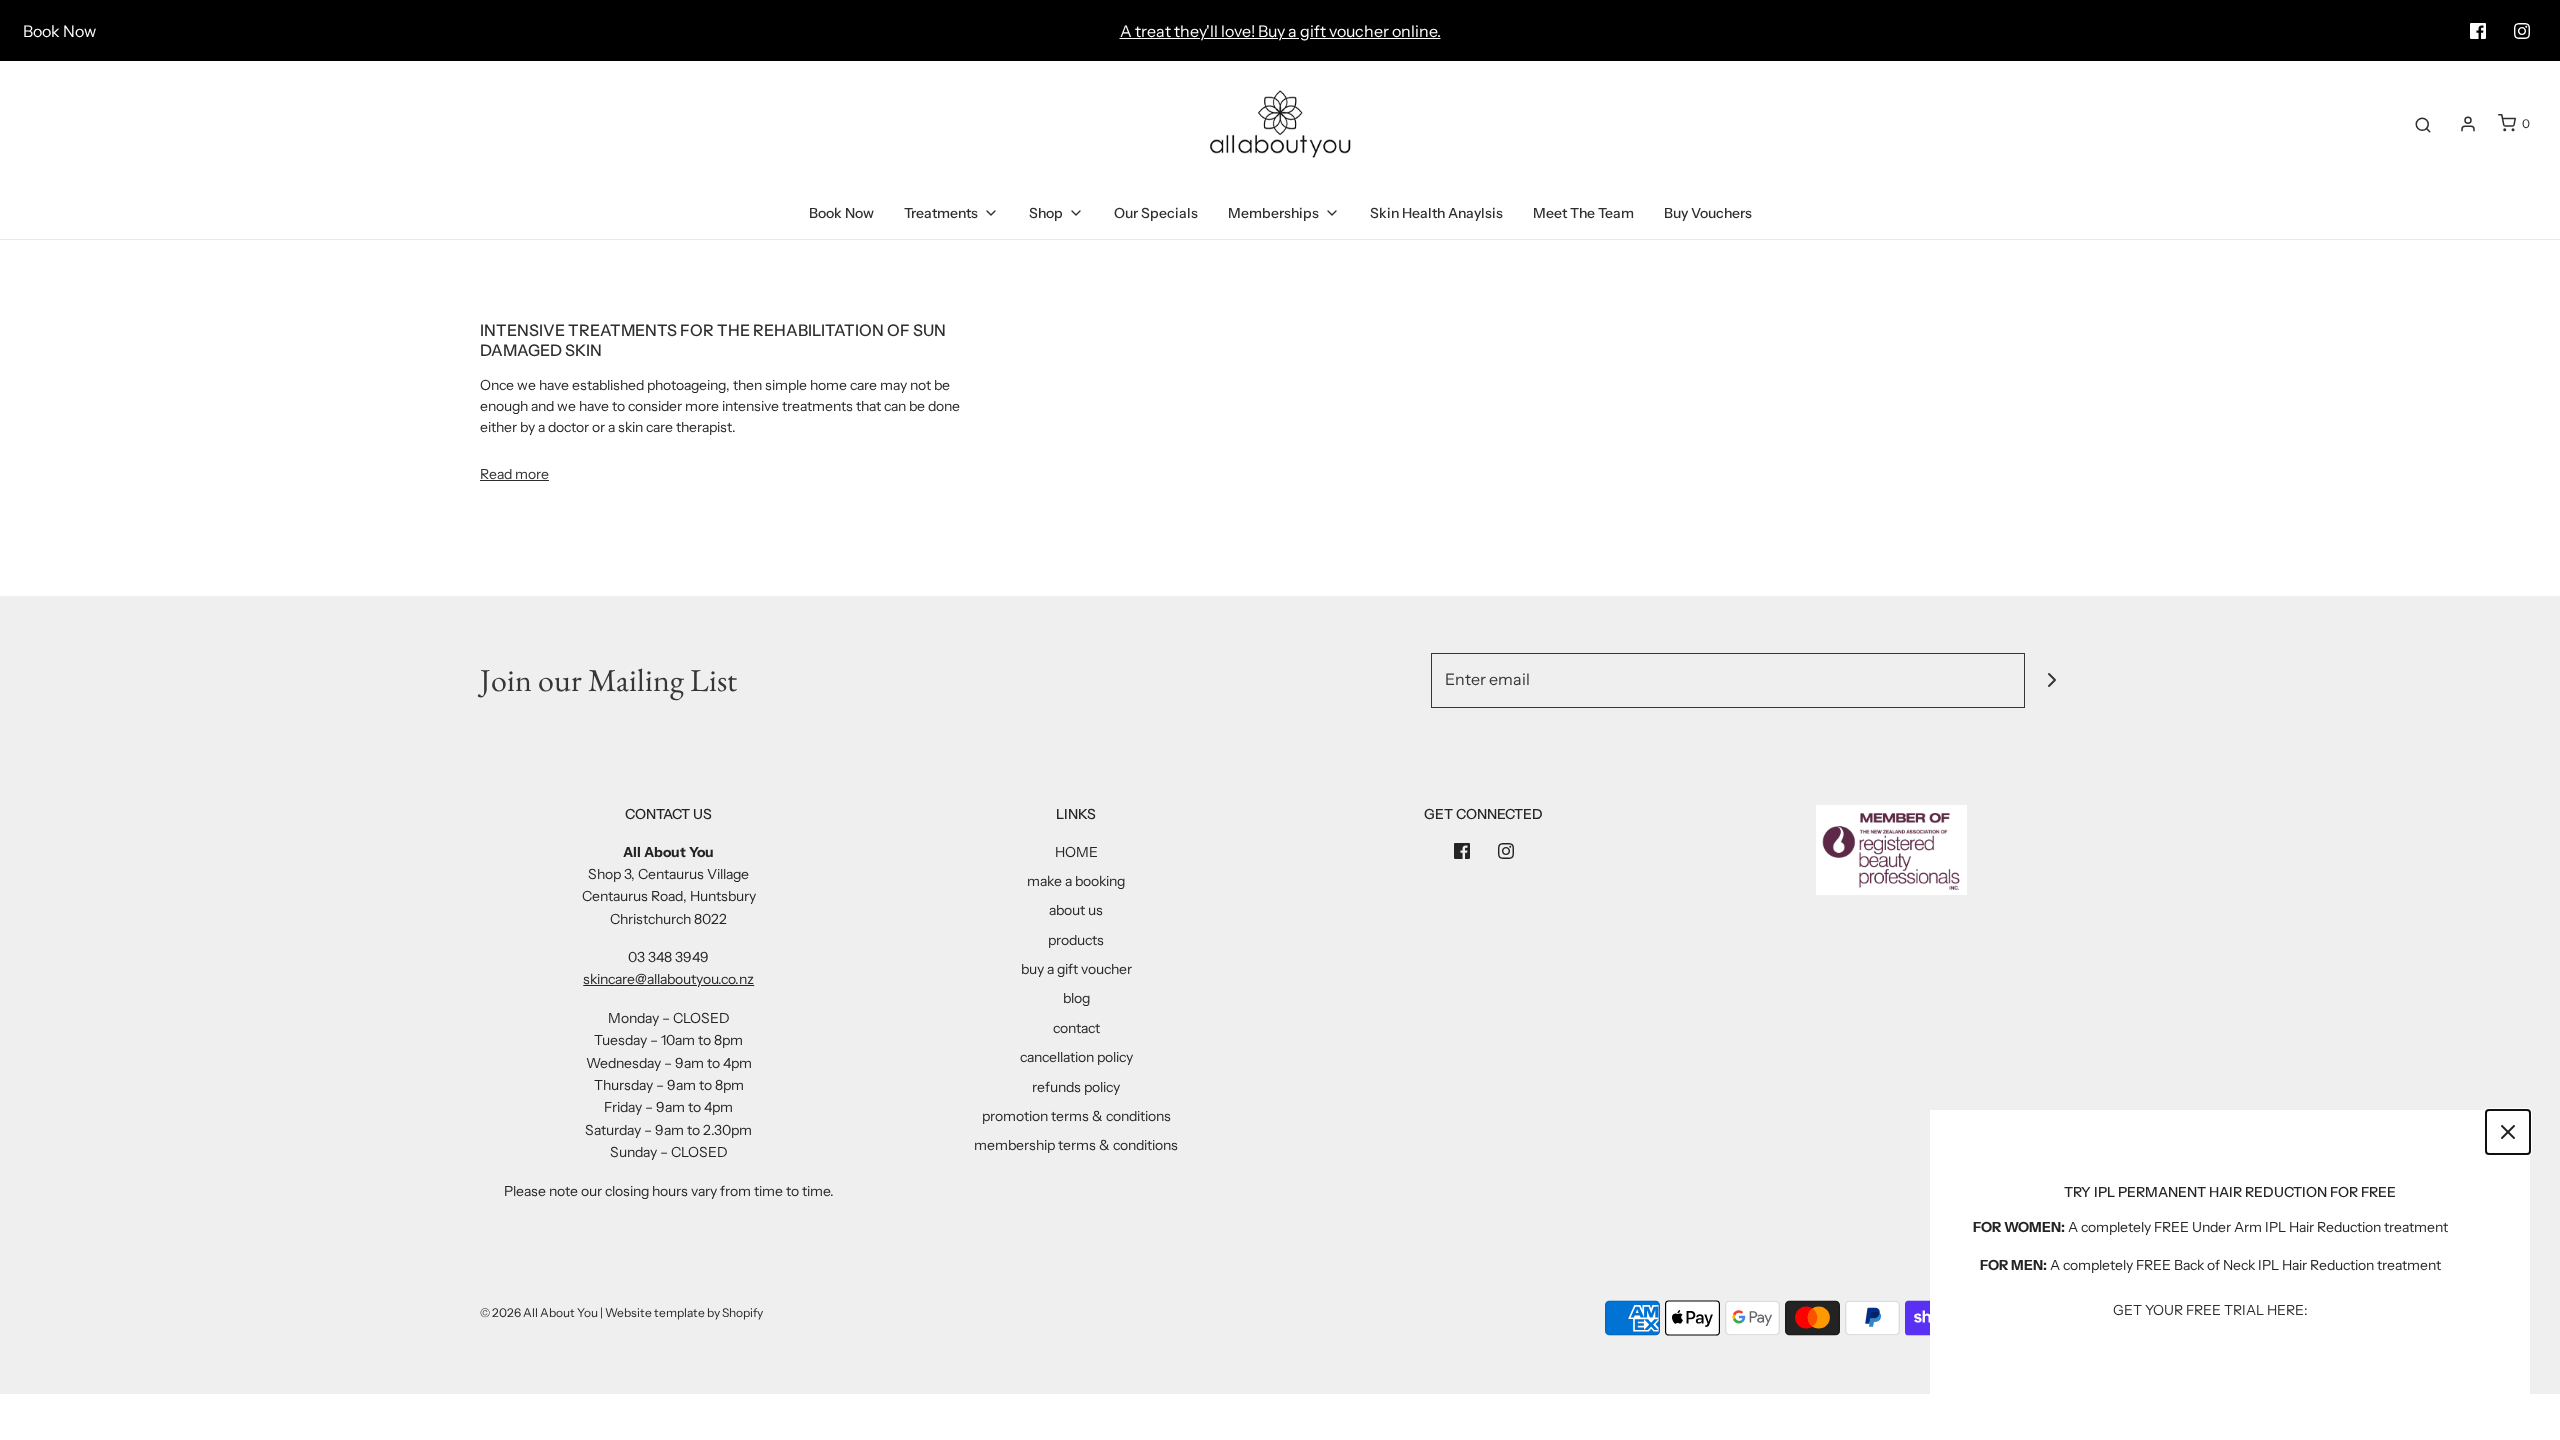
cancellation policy (1076, 1057)
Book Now (59, 31)
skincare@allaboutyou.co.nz (668, 979)
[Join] (2052, 680)
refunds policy (1076, 1087)
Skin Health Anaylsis (1436, 213)
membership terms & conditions (1076, 1145)
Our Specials (1156, 213)
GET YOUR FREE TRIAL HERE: (2210, 1310)
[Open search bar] (2423, 124)
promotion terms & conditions (1076, 1116)
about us (1076, 910)
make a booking (1076, 881)
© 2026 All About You (539, 1312)
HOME (1076, 852)
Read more (514, 474)
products (1076, 940)
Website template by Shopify (684, 1312)
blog (1076, 998)
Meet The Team (1583, 213)
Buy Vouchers (1708, 213)
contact (1076, 1028)
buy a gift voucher (1076, 969)
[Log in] (2468, 124)
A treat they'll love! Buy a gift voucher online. (1280, 31)
